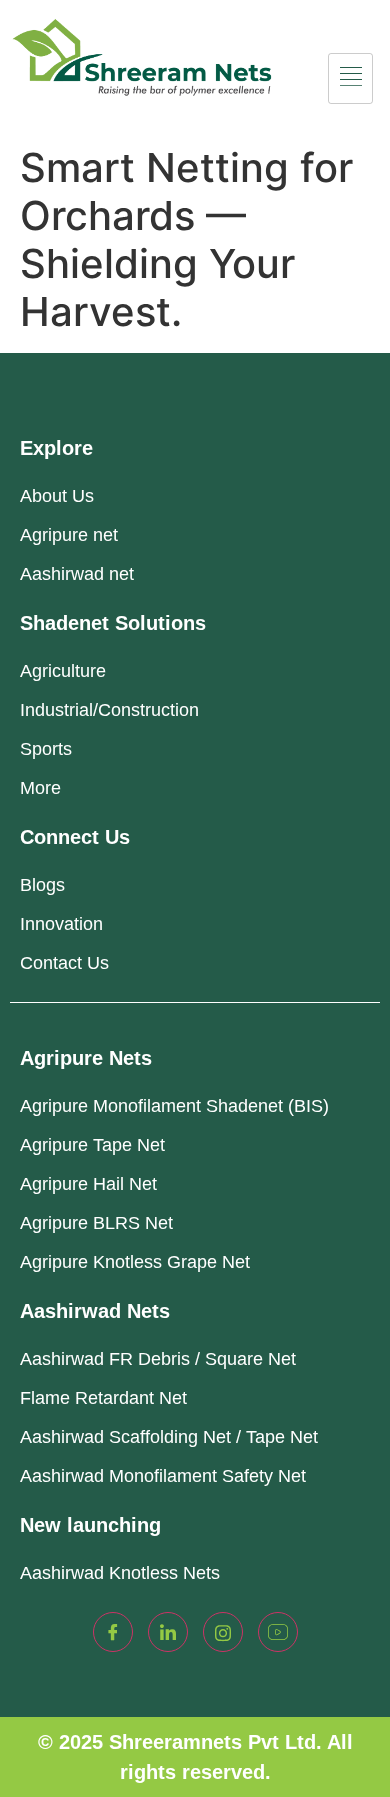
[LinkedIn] (168, 1632)
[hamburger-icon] (350, 78)
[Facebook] (113, 1632)
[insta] (223, 1632)
